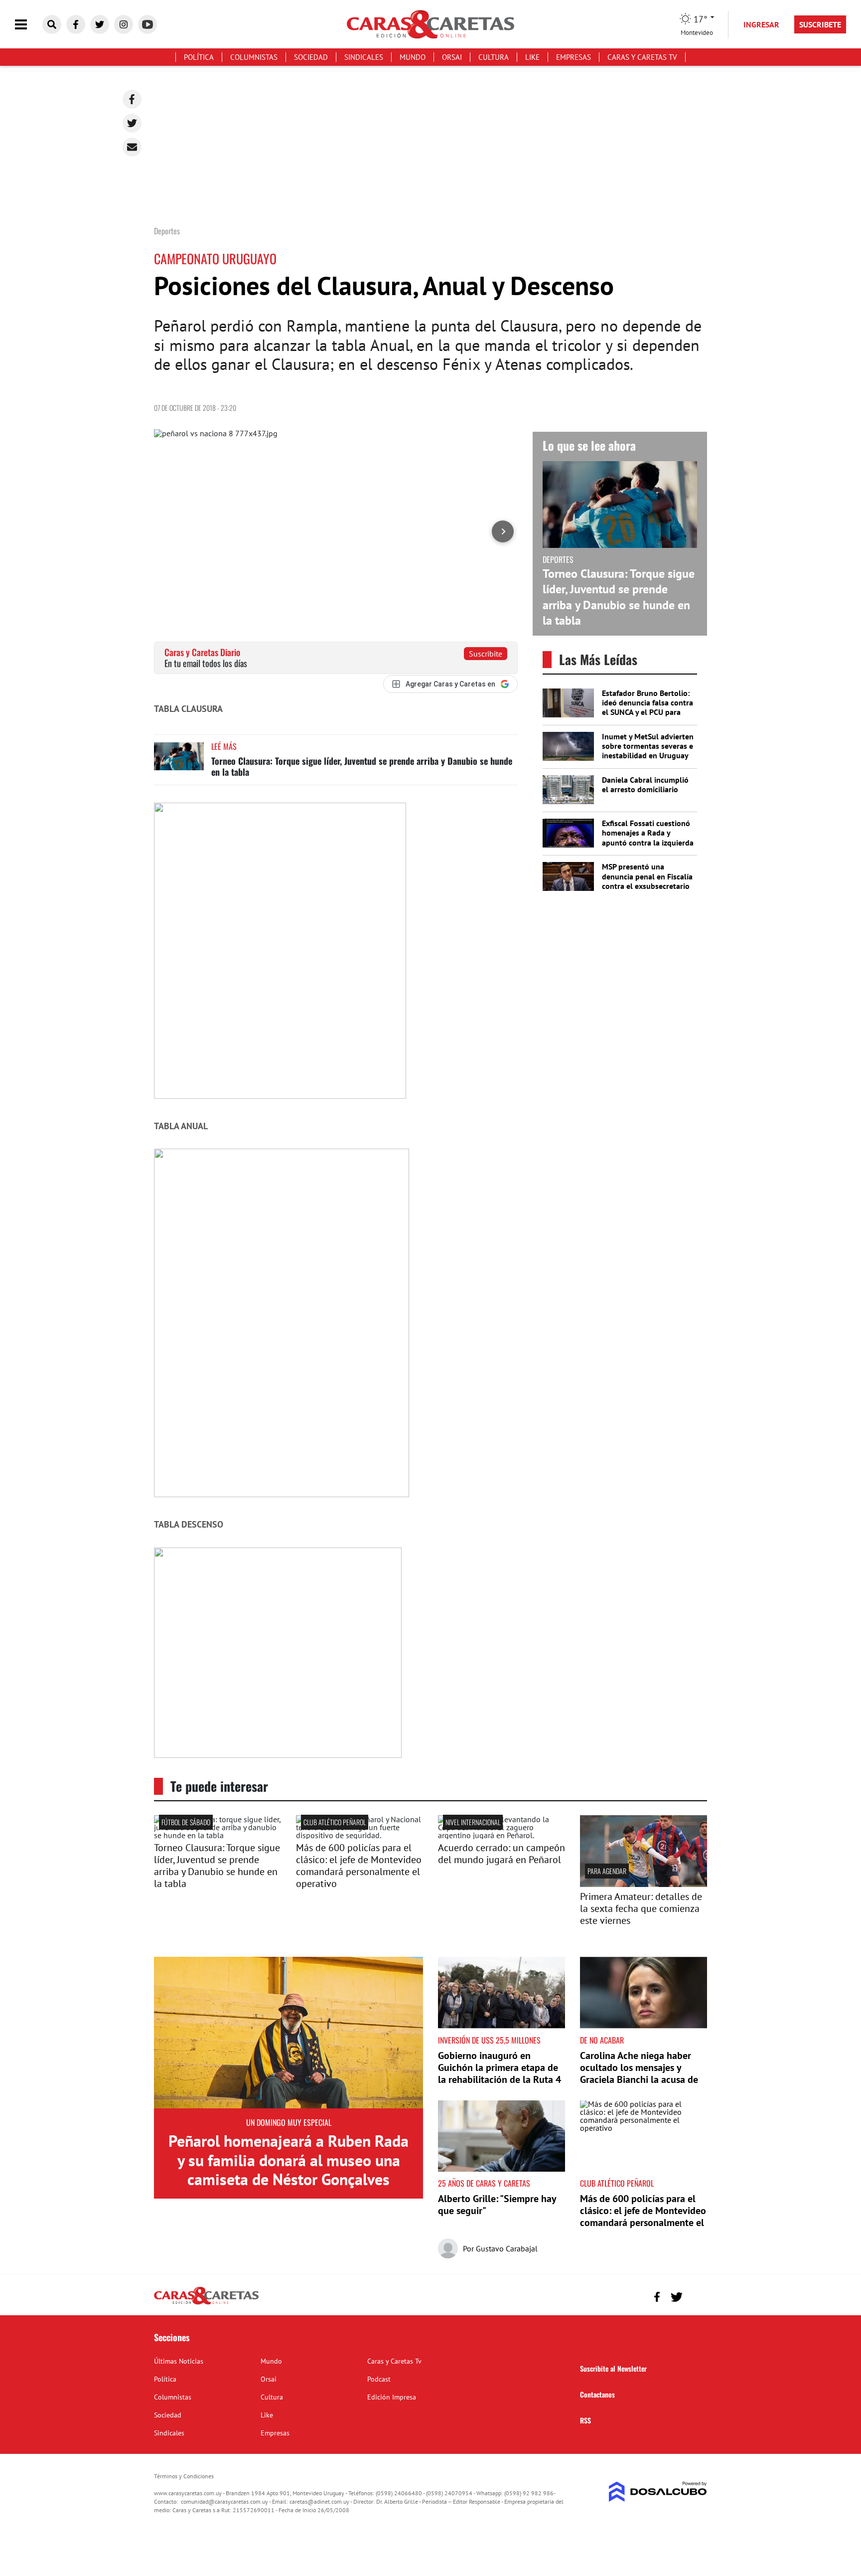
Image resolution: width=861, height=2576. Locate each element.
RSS (585, 2420)
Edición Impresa (392, 2397)
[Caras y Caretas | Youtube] (147, 24)
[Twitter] (132, 123)
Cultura (494, 57)
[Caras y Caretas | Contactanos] (696, 2296)
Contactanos (597, 2394)
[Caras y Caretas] (206, 2304)
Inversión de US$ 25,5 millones (489, 2040)
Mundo (413, 57)
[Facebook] (132, 99)
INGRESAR (761, 24)
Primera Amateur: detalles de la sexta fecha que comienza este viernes (641, 1908)
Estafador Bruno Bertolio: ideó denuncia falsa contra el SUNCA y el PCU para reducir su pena (647, 707)
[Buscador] (52, 24)
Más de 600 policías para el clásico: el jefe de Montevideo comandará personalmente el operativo (359, 1866)
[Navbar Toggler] (28, 25)
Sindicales (364, 57)
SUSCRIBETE (820, 24)
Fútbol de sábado (186, 1822)
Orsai (452, 57)
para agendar (607, 1871)
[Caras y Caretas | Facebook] (76, 24)
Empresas (574, 57)
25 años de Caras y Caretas (484, 2183)
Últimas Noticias (179, 2361)
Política (199, 57)
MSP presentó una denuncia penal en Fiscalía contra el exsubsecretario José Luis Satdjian (647, 881)
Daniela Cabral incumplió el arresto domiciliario (645, 784)
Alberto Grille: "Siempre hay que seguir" (497, 2205)
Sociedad (311, 57)
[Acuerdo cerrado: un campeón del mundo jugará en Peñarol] (502, 1835)
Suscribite (486, 654)
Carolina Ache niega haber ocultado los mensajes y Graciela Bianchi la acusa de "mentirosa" (639, 2073)
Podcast (379, 2379)
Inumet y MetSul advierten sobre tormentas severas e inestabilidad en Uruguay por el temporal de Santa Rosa (648, 756)
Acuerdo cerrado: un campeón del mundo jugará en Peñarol (502, 1854)
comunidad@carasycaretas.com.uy (224, 2501)
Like (532, 57)
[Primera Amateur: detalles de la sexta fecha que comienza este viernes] (644, 1884)
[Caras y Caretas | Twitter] (100, 24)
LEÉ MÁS (224, 746)
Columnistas (254, 57)
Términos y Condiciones (184, 2476)
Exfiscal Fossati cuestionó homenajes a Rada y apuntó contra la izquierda (648, 833)
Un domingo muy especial (289, 2122)
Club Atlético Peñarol (335, 1822)
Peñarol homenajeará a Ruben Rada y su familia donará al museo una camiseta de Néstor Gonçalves (288, 2160)
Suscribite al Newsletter (613, 2368)
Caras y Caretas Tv (642, 57)
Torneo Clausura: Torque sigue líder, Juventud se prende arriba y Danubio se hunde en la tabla (362, 766)
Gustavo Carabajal (507, 2248)
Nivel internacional (473, 1822)
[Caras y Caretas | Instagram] (124, 24)
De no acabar (602, 2040)
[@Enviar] (132, 147)
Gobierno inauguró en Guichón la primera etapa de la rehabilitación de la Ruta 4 (500, 2067)
